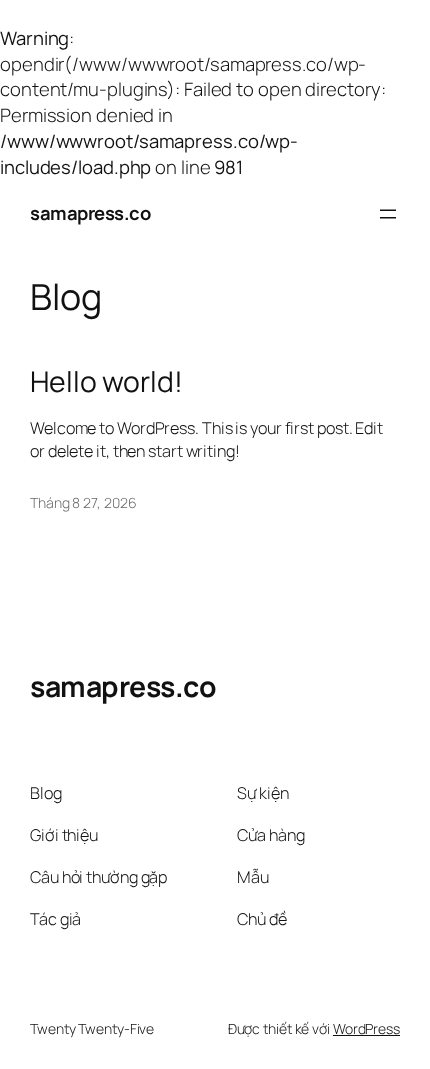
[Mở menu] (388, 214)
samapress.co (90, 213)
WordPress (366, 1028)
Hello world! (106, 382)
